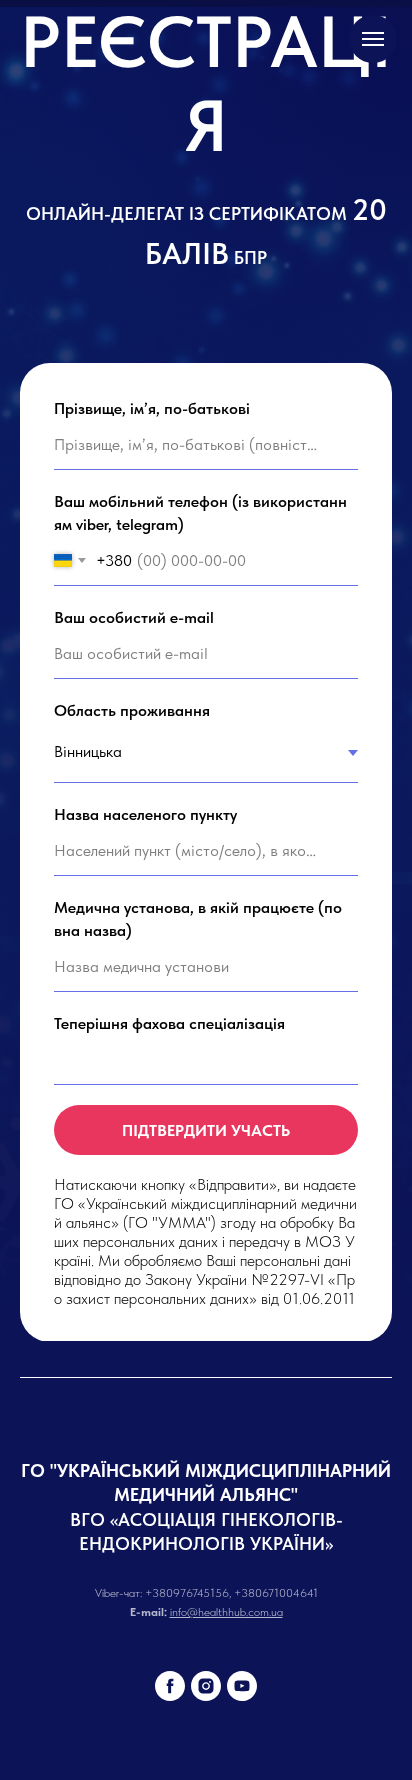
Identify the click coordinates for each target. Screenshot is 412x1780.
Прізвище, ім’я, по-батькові (152, 626)
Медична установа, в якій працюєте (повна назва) (198, 1138)
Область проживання (132, 929)
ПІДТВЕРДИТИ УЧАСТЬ (206, 1349)
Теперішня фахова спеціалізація (169, 1242)
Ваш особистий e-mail (134, 836)
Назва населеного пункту (145, 1032)
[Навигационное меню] (373, 39)
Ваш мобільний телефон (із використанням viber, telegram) (200, 732)
